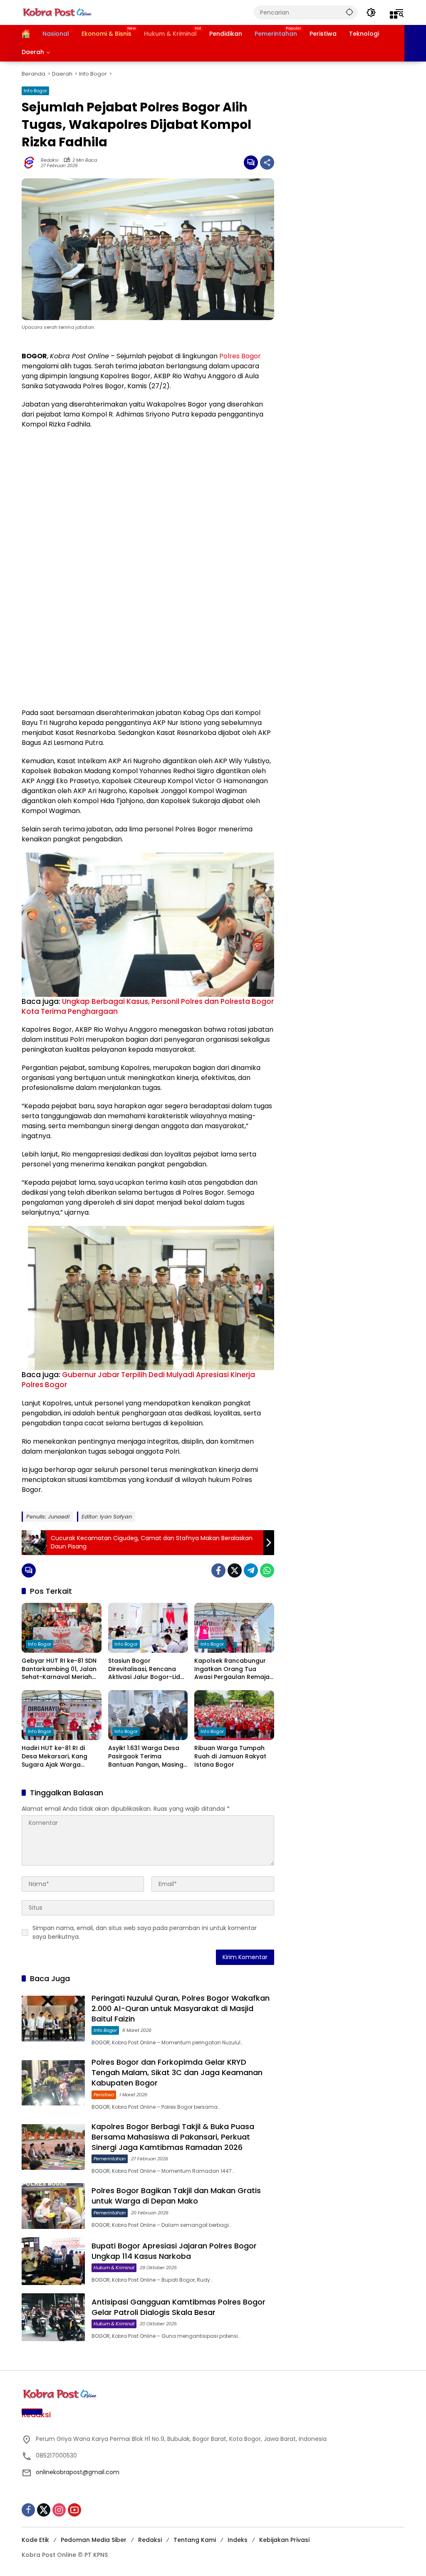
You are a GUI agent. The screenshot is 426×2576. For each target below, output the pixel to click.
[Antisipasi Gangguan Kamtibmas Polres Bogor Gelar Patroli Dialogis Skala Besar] (53, 2317)
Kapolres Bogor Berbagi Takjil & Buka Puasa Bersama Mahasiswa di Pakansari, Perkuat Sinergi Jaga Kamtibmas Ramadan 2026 (173, 2137)
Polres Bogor (240, 356)
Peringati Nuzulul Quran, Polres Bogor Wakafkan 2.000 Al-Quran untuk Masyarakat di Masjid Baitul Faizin (181, 2008)
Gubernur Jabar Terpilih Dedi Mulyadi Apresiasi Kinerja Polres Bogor (138, 1380)
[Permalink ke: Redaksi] (31, 163)
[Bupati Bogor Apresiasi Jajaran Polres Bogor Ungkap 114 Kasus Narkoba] (53, 2261)
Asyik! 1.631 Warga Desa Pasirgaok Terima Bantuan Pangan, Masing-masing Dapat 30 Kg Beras (147, 1756)
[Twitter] (235, 1570)
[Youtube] (74, 2510)
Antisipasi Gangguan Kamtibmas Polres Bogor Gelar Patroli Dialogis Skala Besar (178, 2307)
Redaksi (50, 160)
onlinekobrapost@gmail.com (78, 2472)
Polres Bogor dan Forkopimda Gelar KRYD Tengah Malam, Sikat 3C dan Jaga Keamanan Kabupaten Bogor (177, 2072)
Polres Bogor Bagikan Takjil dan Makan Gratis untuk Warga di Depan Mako (176, 2196)
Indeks (238, 2540)
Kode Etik (35, 2540)
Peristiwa (104, 2095)
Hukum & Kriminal (114, 2268)
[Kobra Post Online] (57, 12)
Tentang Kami (195, 2540)
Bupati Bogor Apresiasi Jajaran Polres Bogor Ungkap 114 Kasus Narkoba (174, 2251)
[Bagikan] (267, 163)
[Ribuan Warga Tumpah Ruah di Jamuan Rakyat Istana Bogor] (234, 1715)
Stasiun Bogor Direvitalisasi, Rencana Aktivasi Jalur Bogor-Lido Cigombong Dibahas (146, 1669)
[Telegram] (251, 1570)
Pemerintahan (110, 2159)
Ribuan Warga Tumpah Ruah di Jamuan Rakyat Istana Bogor (230, 1756)
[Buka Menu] (394, 15)
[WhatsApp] (267, 1570)
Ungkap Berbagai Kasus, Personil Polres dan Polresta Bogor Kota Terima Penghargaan (148, 1006)
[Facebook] (218, 1570)
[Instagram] (59, 2510)
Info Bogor (35, 91)
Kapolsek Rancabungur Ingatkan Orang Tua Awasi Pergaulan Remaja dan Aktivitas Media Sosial (234, 1669)
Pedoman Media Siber (94, 2540)
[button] (349, 12)
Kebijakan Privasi (284, 2540)
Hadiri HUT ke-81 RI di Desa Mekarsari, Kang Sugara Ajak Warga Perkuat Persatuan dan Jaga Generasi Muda (57, 1756)
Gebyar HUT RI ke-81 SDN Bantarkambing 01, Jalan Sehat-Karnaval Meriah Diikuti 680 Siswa (59, 1669)
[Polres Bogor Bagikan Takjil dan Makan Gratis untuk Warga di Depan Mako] (53, 2206)
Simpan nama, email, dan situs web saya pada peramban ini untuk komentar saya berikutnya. (145, 1932)
